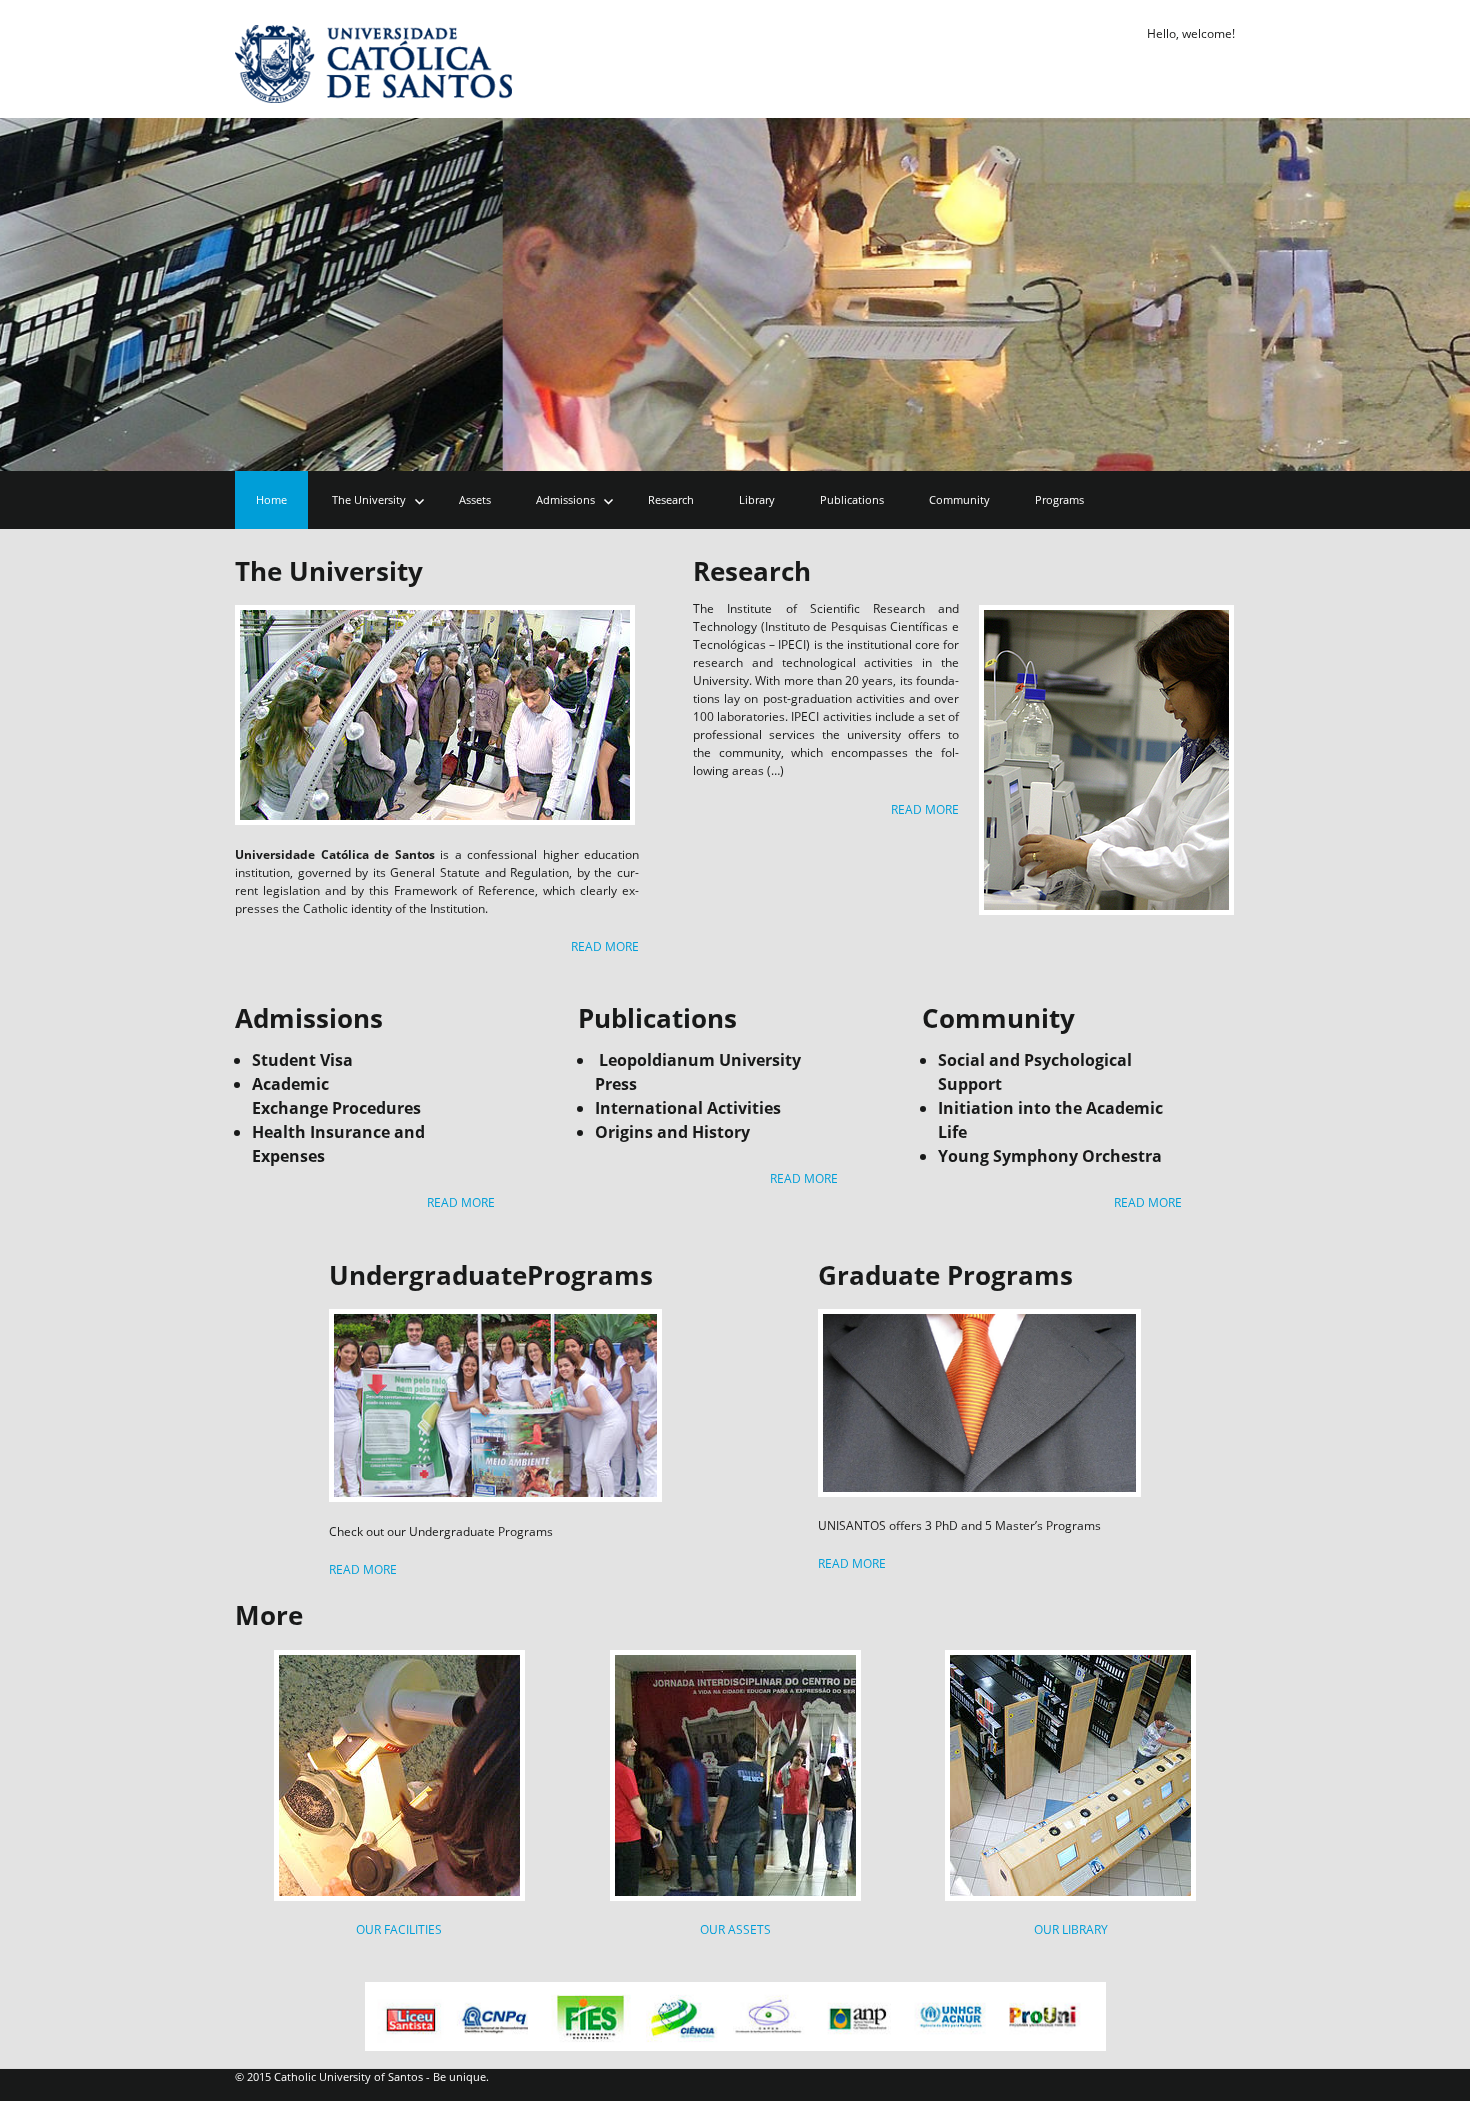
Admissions (565, 499)
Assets (475, 499)
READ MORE (605, 946)
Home (271, 499)
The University (369, 499)
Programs (1059, 499)
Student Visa (302, 1060)
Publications (852, 499)
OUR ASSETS (735, 1929)
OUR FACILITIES (399, 1929)
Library (757, 499)
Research (671, 499)
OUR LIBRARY (1071, 1929)
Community (959, 499)
